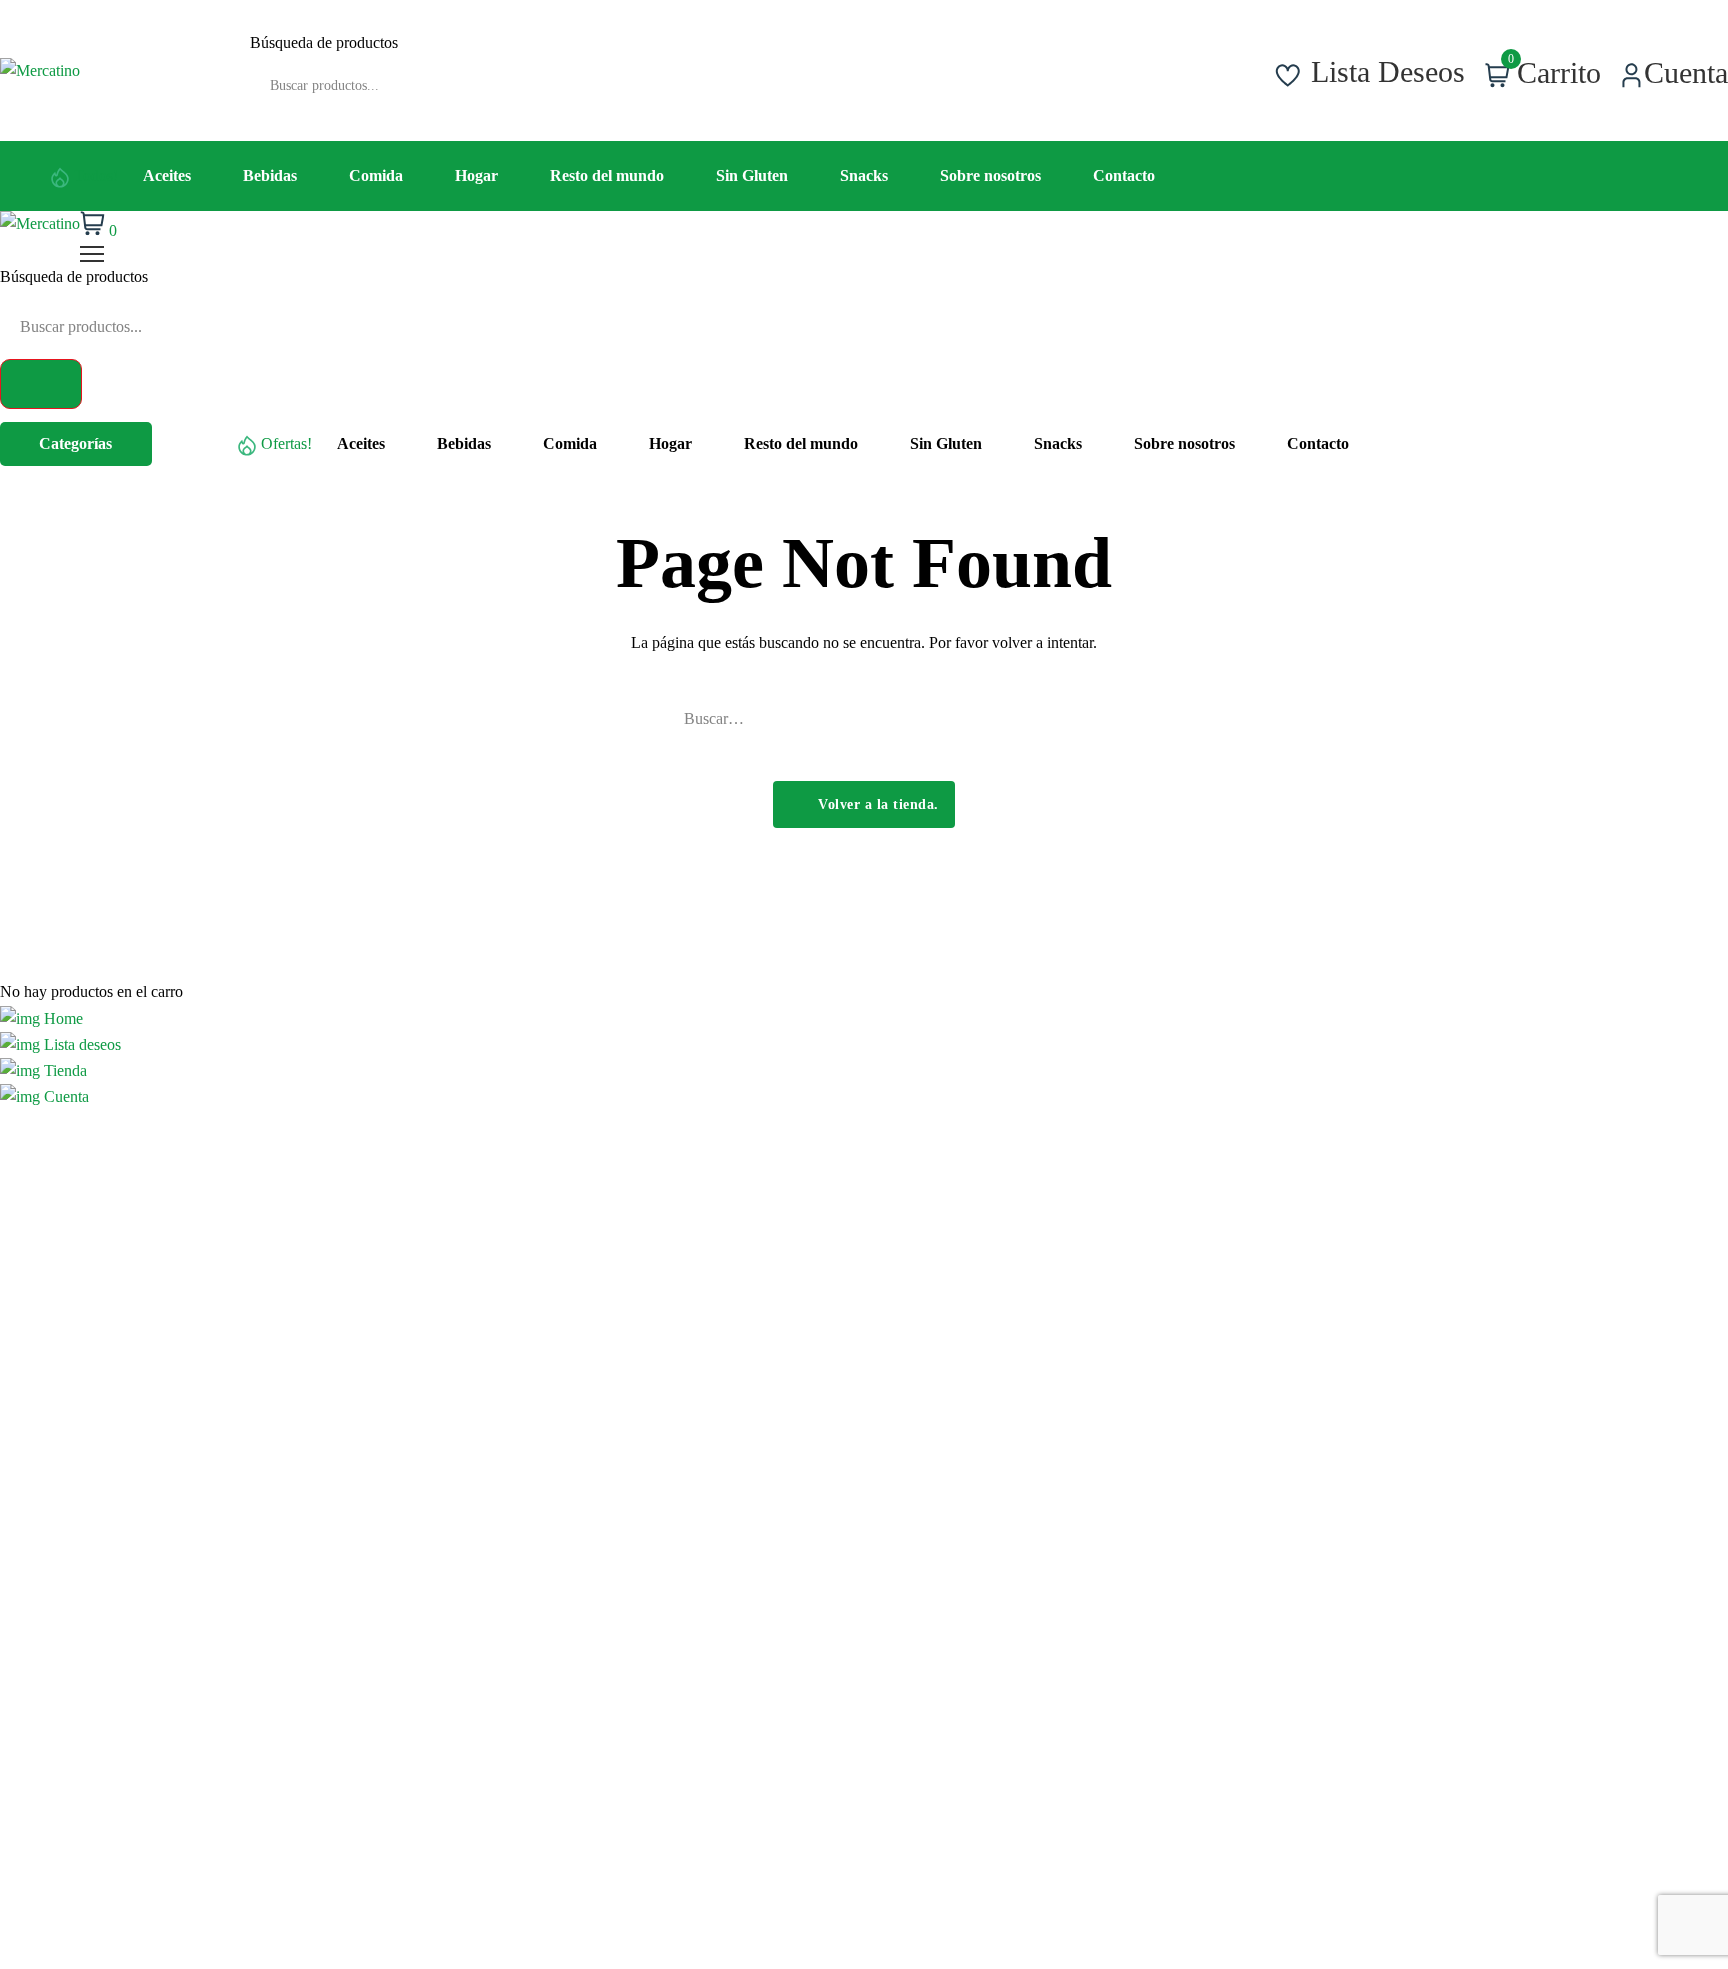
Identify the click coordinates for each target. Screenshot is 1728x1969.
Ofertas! (286, 443)
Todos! (96, 175)
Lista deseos (80, 1044)
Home (61, 1018)
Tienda (63, 1070)
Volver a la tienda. (876, 804)
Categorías (75, 443)
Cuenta (64, 1096)
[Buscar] (833, 70)
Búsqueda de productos (324, 42)
